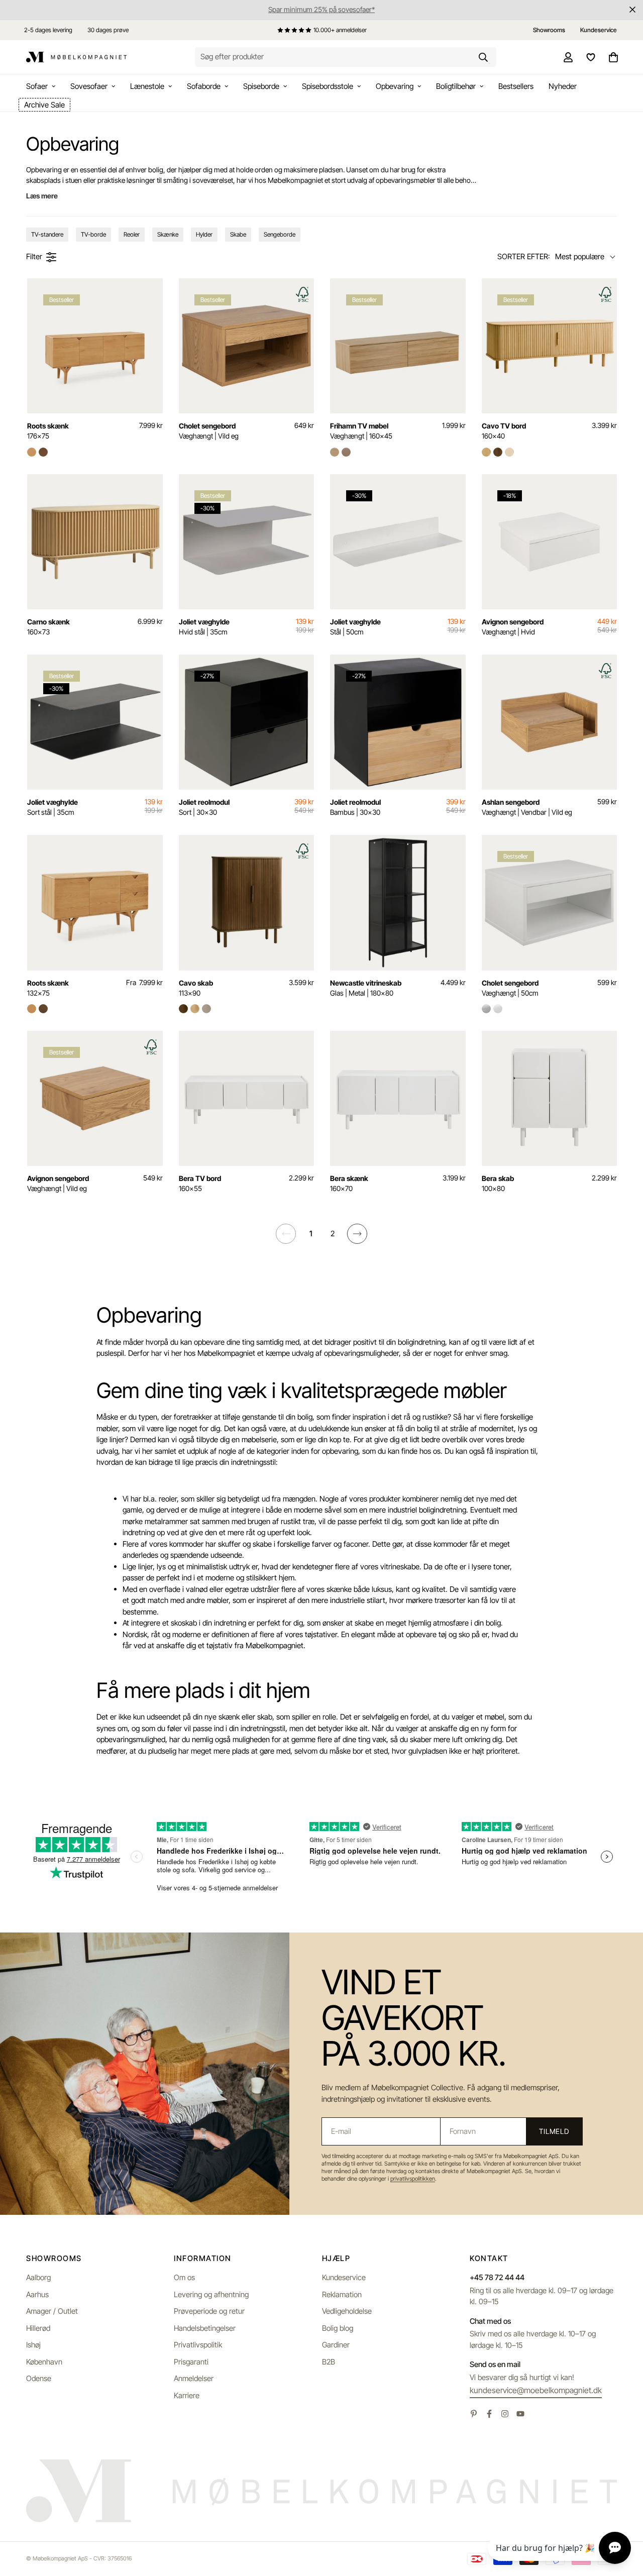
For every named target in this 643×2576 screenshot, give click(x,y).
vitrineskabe (400, 1567)
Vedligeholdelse (347, 2311)
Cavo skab (196, 988)
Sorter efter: (524, 256)
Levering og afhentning (211, 2294)
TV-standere (47, 234)
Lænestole (147, 86)
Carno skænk (48, 627)
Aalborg (38, 2277)
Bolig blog (338, 2328)
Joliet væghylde (204, 627)
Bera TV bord (200, 1183)
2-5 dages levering (48, 30)
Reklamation (342, 2294)
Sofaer (37, 86)
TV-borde (93, 234)
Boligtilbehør (456, 86)
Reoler (132, 234)
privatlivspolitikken (413, 2179)
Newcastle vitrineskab (366, 988)
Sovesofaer (89, 86)
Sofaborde (204, 86)
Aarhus (37, 2294)
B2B (329, 2362)
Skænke (168, 234)
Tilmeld (554, 2131)
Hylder (204, 234)
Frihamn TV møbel (361, 431)
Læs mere (42, 196)
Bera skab (498, 1183)
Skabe (238, 234)
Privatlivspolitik (198, 2345)
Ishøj (33, 2345)
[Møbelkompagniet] (76, 57)
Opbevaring (395, 86)
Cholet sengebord (209, 431)
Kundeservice (344, 2277)
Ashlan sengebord (527, 807)
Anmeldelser (194, 2378)
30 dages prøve (108, 30)
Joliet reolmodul (204, 807)
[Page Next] (357, 1234)
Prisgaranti (191, 2362)
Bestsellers (516, 86)
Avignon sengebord (513, 627)
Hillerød (38, 2328)
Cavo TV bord (504, 431)
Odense (39, 2378)
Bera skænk (349, 1183)
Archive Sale (44, 105)
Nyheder (563, 86)
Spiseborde (261, 86)
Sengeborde (280, 234)
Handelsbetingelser (205, 2328)
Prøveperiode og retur (209, 2311)
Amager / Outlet (52, 2311)
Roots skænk (48, 431)
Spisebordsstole (328, 86)
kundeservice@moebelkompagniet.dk (536, 2390)
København (44, 2362)
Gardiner (336, 2345)
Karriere (187, 2395)
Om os (184, 2277)
